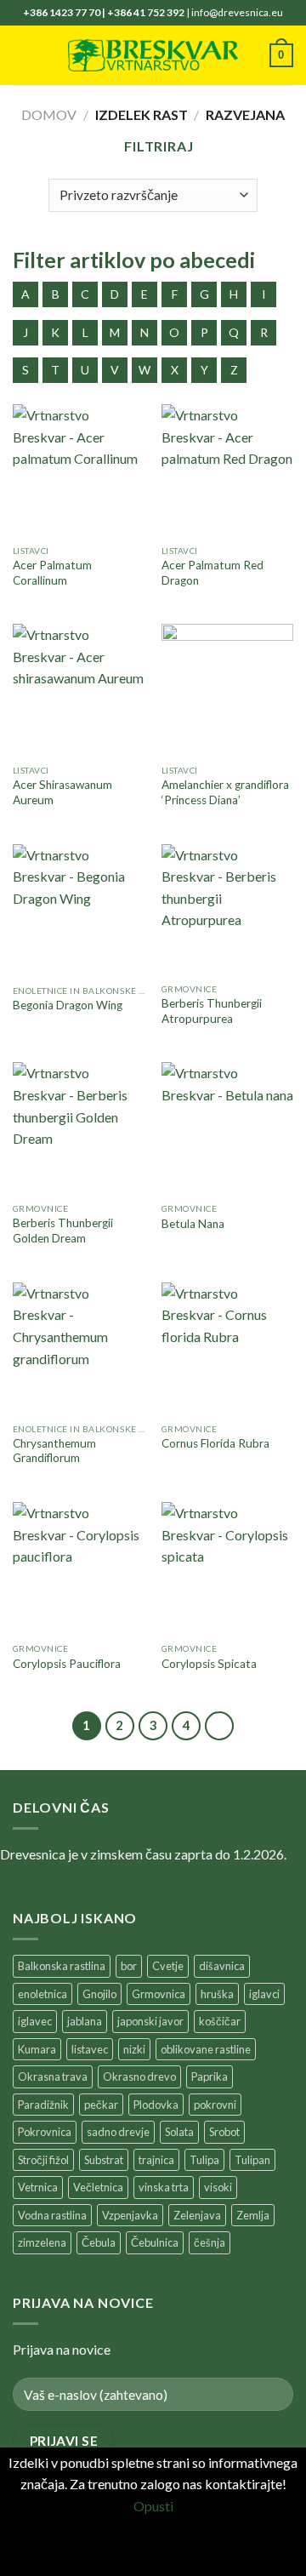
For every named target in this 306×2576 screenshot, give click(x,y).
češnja (210, 2242)
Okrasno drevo (139, 2076)
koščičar (220, 2021)
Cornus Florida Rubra (215, 1443)
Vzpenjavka (130, 2215)
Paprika (210, 2076)
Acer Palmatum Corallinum (52, 573)
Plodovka (156, 2105)
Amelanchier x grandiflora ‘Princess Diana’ (225, 792)
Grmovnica (159, 1994)
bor (129, 1966)
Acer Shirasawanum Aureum (62, 792)
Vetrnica (38, 2187)
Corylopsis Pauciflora (67, 1664)
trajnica (156, 2160)
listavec (90, 2049)
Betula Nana (193, 1224)
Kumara (37, 2049)
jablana (85, 2021)
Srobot (224, 2132)
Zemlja (253, 2215)
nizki (134, 2049)
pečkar (101, 2105)
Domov (49, 114)
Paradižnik (43, 2105)
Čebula (99, 2242)
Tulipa (204, 2160)
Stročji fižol (43, 2160)
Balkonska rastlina (62, 1966)
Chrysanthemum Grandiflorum (54, 1451)
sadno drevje (118, 2132)
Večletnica (98, 2187)
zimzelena (42, 2242)
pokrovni (215, 2105)
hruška (217, 1994)
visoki (218, 2187)
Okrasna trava (53, 2076)
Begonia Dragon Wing (68, 1005)
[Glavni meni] (23, 55)
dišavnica (222, 1966)
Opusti (153, 2506)
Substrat (104, 2160)
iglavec (35, 2021)
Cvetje (168, 1966)
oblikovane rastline (206, 2049)
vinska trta (164, 2187)
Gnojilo (99, 1994)
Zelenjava (197, 2215)
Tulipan (252, 2160)
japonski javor (150, 2021)
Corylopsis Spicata (209, 1664)
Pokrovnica (45, 2132)
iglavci (264, 1994)
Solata (179, 2132)
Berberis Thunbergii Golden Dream (63, 1231)
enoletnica (42, 1994)
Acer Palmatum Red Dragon (212, 573)
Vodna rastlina (52, 2215)
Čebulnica (155, 2242)
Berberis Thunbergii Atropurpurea (212, 1011)
